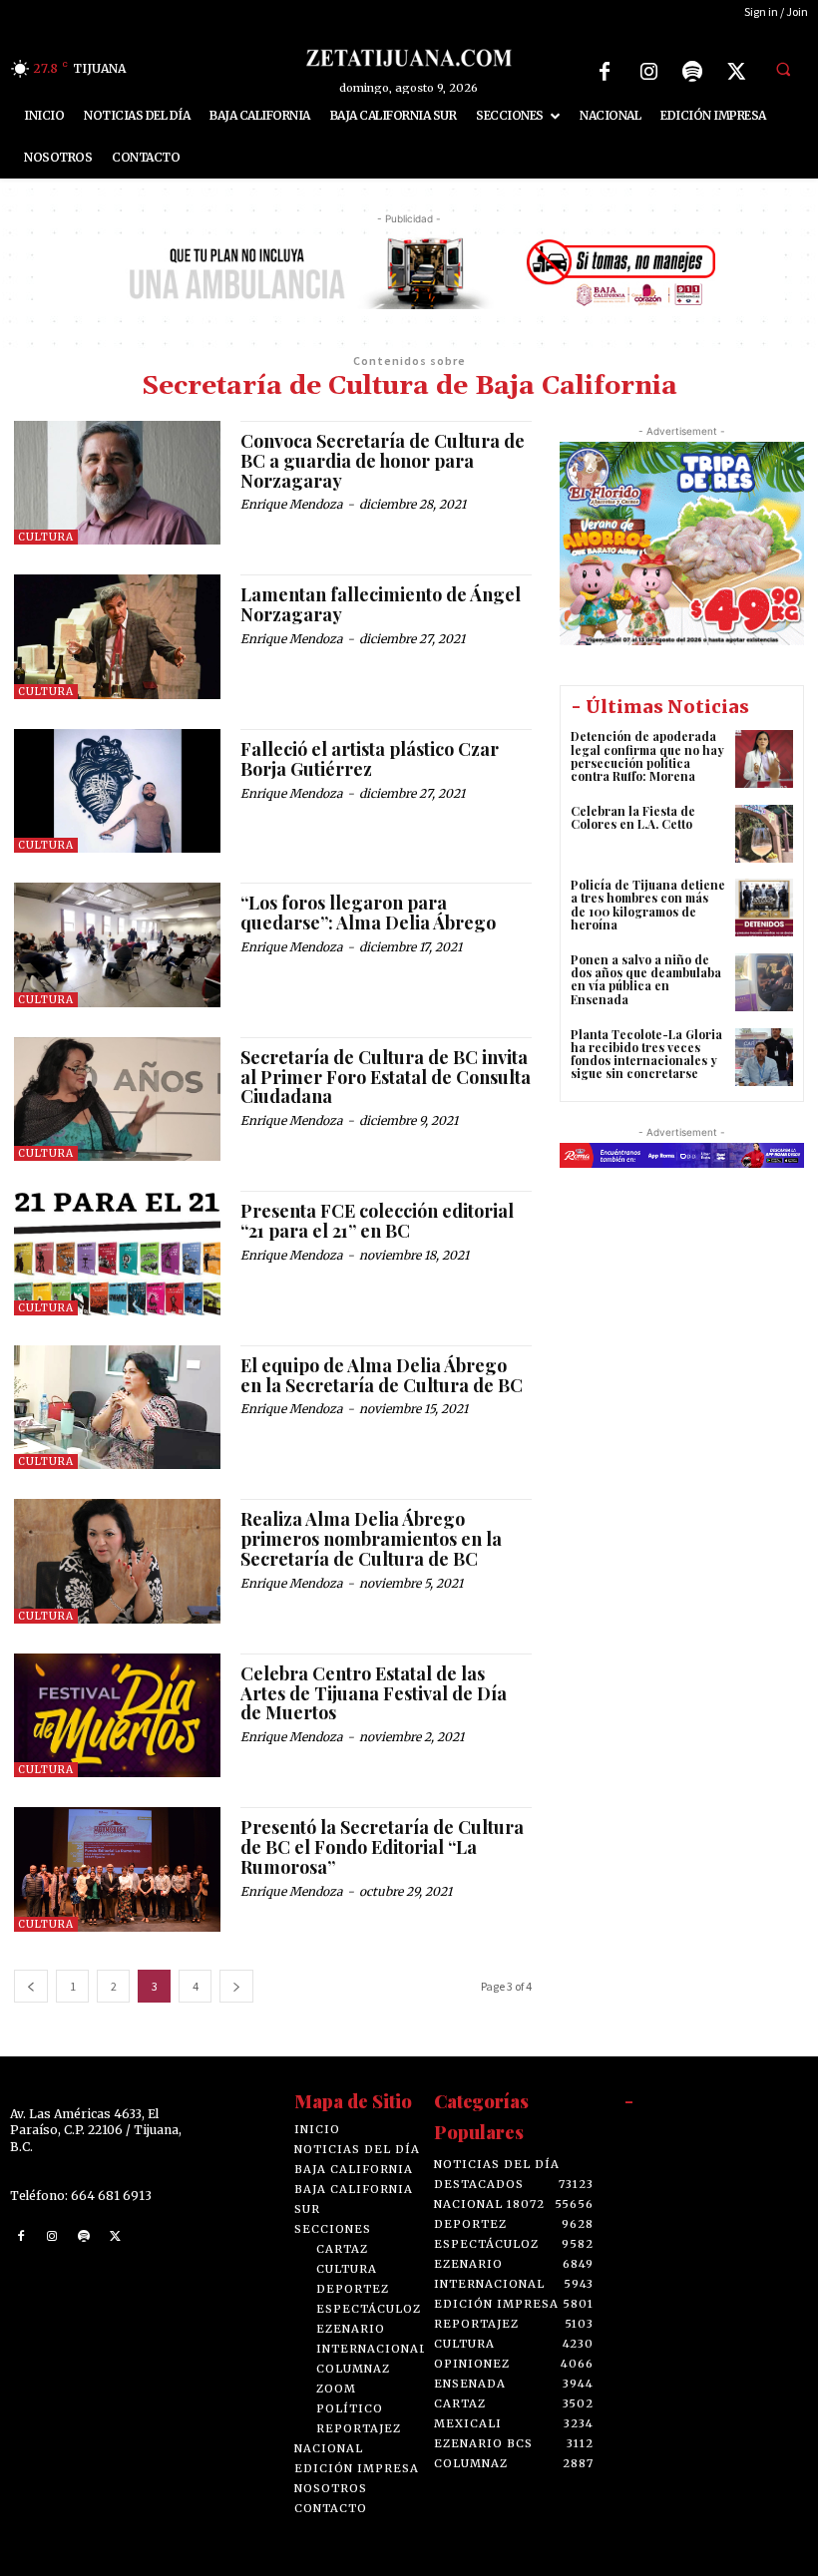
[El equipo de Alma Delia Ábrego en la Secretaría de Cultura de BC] (117, 1407)
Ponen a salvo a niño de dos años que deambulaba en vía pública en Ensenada (646, 979)
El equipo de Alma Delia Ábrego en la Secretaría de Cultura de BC (382, 1375)
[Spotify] (692, 72)
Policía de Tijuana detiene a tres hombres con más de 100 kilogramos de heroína (648, 905)
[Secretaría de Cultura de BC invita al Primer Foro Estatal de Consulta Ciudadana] (117, 1099)
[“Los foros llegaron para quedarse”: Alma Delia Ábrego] (117, 944)
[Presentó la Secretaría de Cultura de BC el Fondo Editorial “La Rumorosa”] (117, 1869)
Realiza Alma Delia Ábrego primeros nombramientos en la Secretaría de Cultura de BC (371, 1539)
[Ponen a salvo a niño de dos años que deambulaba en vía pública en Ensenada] (764, 982)
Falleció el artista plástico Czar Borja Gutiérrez (370, 759)
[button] (783, 69)
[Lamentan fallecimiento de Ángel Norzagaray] (117, 636)
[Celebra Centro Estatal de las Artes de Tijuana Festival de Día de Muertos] (117, 1715)
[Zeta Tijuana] (409, 57)
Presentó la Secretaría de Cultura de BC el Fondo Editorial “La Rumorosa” (382, 1847)
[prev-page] (31, 1986)
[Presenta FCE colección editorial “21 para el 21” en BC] (117, 1253)
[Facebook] (605, 72)
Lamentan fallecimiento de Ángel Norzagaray (381, 604)
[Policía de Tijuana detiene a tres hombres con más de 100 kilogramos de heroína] (764, 908)
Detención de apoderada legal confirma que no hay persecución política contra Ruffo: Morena (647, 756)
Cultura (46, 537)
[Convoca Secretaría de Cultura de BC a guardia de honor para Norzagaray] (117, 483)
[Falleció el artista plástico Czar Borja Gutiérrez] (117, 791)
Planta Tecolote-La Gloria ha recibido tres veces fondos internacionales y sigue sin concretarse (646, 1054)
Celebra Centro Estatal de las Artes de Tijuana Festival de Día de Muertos (374, 1693)
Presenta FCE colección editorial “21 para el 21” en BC (377, 1221)
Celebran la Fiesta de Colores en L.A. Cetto (633, 817)
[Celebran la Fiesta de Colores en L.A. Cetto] (764, 834)
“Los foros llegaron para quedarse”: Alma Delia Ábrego (368, 913)
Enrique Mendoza (291, 504)
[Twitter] (736, 72)
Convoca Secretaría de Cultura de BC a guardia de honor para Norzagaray (383, 461)
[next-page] (236, 1986)
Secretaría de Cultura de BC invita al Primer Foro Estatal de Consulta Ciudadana (386, 1077)
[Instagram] (648, 72)
